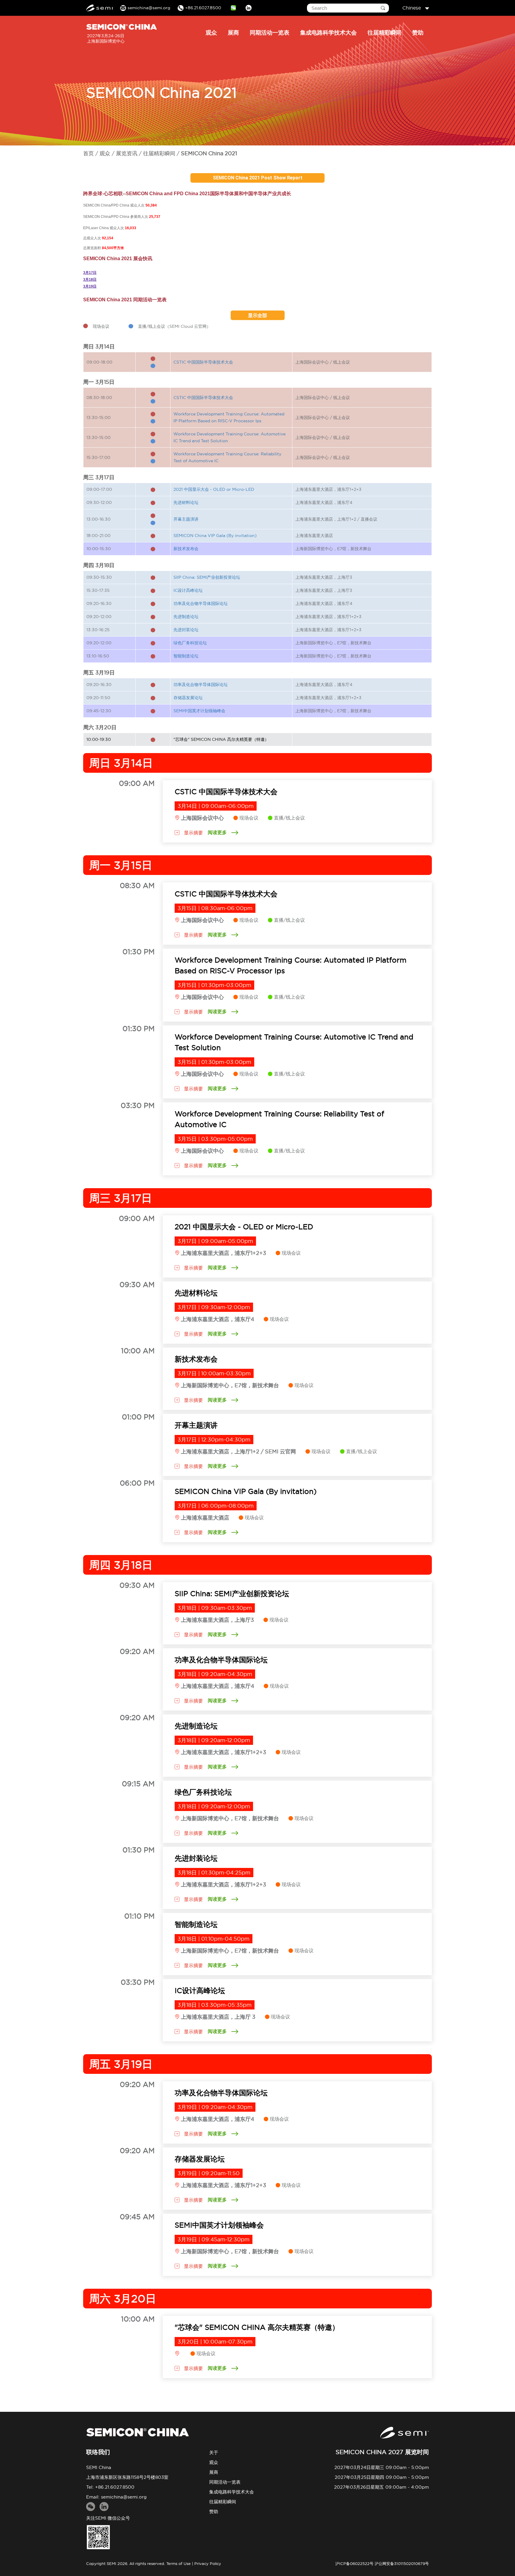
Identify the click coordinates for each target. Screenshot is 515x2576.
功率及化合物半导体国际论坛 (201, 603)
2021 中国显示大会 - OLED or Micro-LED (214, 489)
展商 (233, 32)
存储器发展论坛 (188, 698)
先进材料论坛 (186, 502)
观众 (211, 32)
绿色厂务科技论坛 (190, 643)
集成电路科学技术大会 (328, 32)
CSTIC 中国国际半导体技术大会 (203, 362)
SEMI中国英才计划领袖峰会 (199, 711)
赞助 (418, 32)
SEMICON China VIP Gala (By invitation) (215, 536)
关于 (214, 2452)
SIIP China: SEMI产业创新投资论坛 (207, 577)
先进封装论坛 (186, 630)
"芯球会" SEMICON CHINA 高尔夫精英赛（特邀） (221, 739)
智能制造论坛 (186, 656)
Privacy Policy (208, 2563)
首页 (89, 153)
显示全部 (257, 315)
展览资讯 (127, 153)
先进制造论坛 (186, 617)
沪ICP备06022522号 (354, 2563)
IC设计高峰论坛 (188, 590)
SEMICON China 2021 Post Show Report (258, 178)
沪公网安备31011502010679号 (402, 2563)
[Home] (137, 2432)
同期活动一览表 (270, 32)
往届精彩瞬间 (384, 32)
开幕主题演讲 (186, 519)
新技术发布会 (186, 549)
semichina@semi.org (124, 2497)
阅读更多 (217, 832)
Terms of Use (179, 2563)
